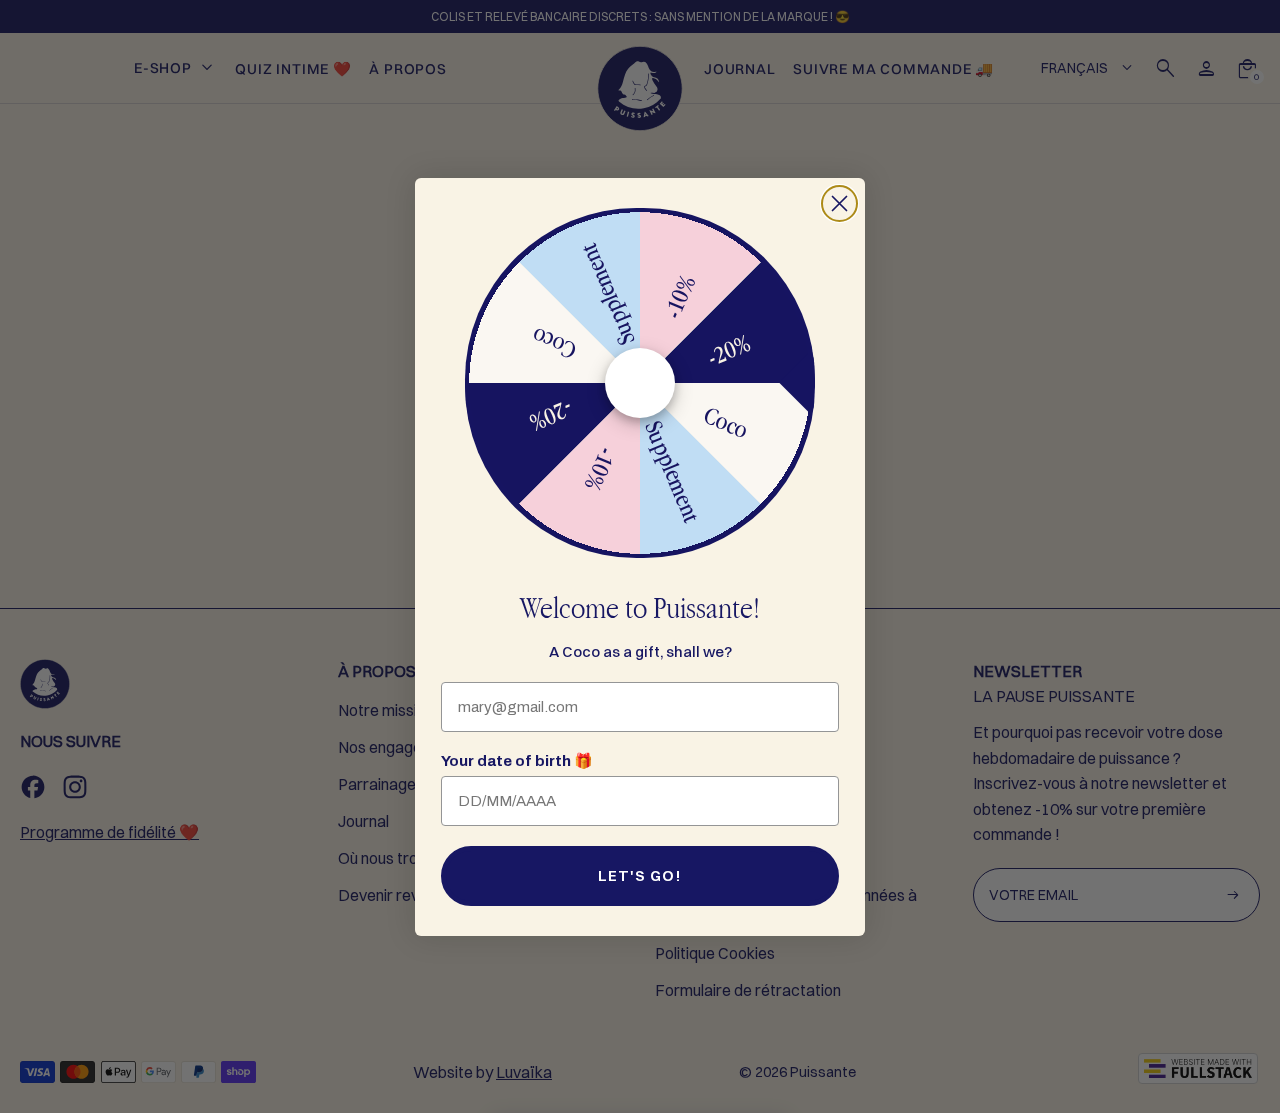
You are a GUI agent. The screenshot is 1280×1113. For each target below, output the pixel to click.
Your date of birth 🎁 (517, 761)
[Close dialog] (839, 203)
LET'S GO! (640, 875)
